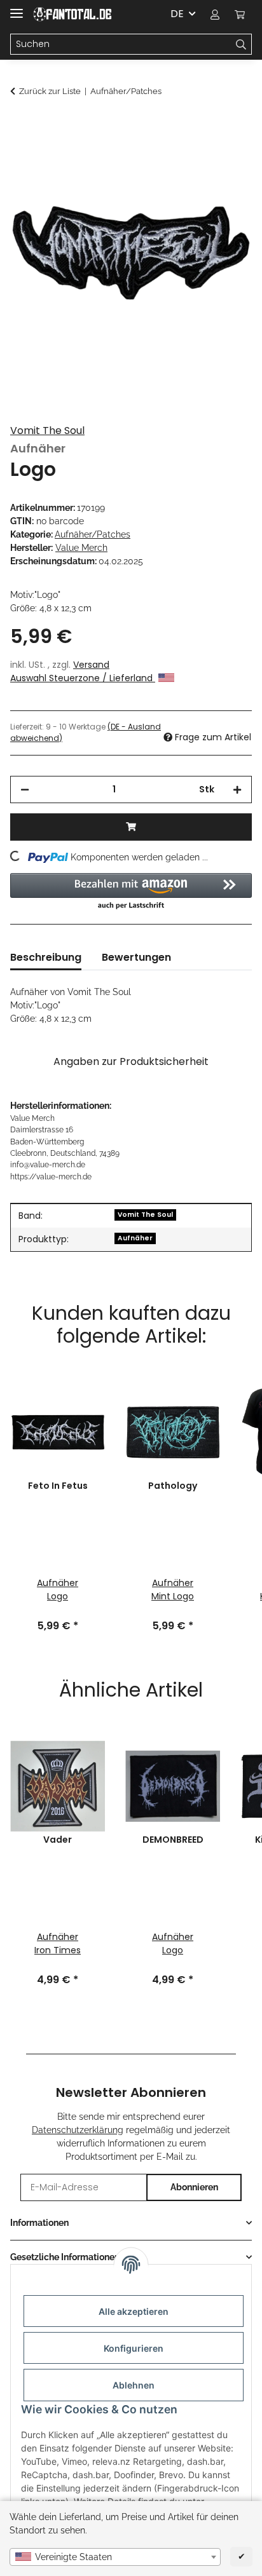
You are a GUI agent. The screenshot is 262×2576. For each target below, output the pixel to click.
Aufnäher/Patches (93, 534)
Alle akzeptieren (134, 2311)
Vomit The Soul (47, 430)
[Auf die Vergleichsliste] (225, 156)
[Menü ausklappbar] (17, 8)
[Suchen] (241, 44)
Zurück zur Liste (50, 91)
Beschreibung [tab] (46, 957)
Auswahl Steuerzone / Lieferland (83, 678)
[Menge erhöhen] (237, 790)
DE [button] (177, 14)
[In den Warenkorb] (20, 125)
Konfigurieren (134, 2348)
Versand (91, 665)
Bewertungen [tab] (136, 957)
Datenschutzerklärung (78, 2130)
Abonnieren (194, 2187)
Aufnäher (135, 1238)
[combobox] (115, 2557)
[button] (215, 14)
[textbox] (115, 2557)
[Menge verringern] (25, 790)
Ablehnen (134, 2385)
